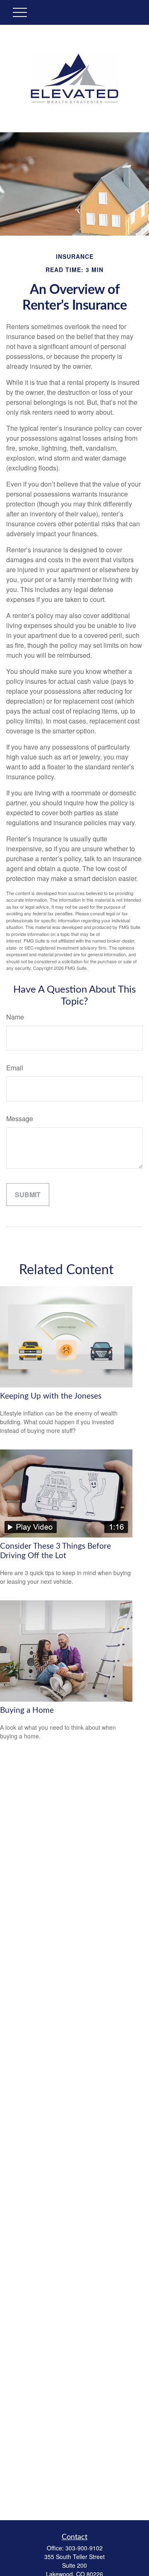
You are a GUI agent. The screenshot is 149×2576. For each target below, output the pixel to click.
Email (15, 1068)
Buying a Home (27, 1711)
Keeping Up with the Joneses (51, 1396)
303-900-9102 (84, 2548)
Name (15, 1017)
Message (20, 1118)
